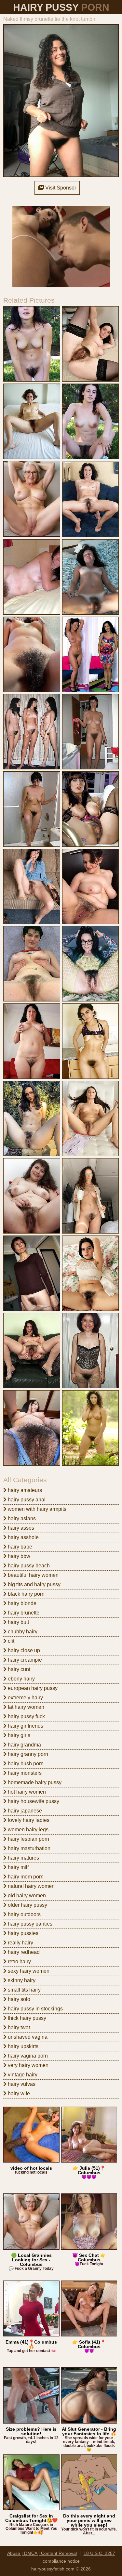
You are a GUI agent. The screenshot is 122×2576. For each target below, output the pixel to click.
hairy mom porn (25, 1877)
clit (10, 1641)
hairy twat (18, 2027)
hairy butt (18, 1622)
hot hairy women (26, 1792)
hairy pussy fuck (26, 1716)
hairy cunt (18, 1669)
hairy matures (23, 1858)
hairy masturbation (28, 1848)
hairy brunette (23, 1613)
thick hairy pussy (26, 2018)
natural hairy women (31, 1886)
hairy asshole (23, 1537)
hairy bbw (18, 1556)
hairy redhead (23, 1952)
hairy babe (19, 1547)
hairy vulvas (21, 2084)
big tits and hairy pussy (34, 1584)
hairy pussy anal (26, 1500)
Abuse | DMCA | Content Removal (42, 2553)
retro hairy (19, 1961)
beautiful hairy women (33, 1575)
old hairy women (26, 1896)
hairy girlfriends (25, 1726)
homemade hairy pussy (34, 1782)
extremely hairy (25, 1698)
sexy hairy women (28, 1971)
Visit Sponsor (60, 188)
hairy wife (18, 2093)
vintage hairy (22, 2075)
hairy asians (21, 1518)
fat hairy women (25, 1707)
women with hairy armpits (36, 1509)
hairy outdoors (24, 1914)
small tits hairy (24, 1990)
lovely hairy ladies (28, 1820)
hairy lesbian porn (28, 1839)
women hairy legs (27, 1830)
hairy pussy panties (29, 1924)
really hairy (20, 1943)
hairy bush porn (25, 1764)
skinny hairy (21, 1980)
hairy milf (18, 1867)
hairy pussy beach (28, 1566)
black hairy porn (26, 1594)
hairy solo (18, 1999)
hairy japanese (24, 1811)
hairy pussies (22, 1933)
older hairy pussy (27, 1905)
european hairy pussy (32, 1688)
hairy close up (23, 1650)
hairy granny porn (27, 1754)
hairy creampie (24, 1660)
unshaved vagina (27, 2037)
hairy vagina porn (27, 2056)
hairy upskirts (22, 2046)
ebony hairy (21, 1679)
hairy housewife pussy (33, 1801)
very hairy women (27, 2065)
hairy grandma (24, 1745)
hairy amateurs (24, 1490)
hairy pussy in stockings (35, 2009)
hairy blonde (21, 1603)
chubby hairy (22, 1632)
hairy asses (20, 1528)
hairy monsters (24, 1773)
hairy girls (18, 1735)
